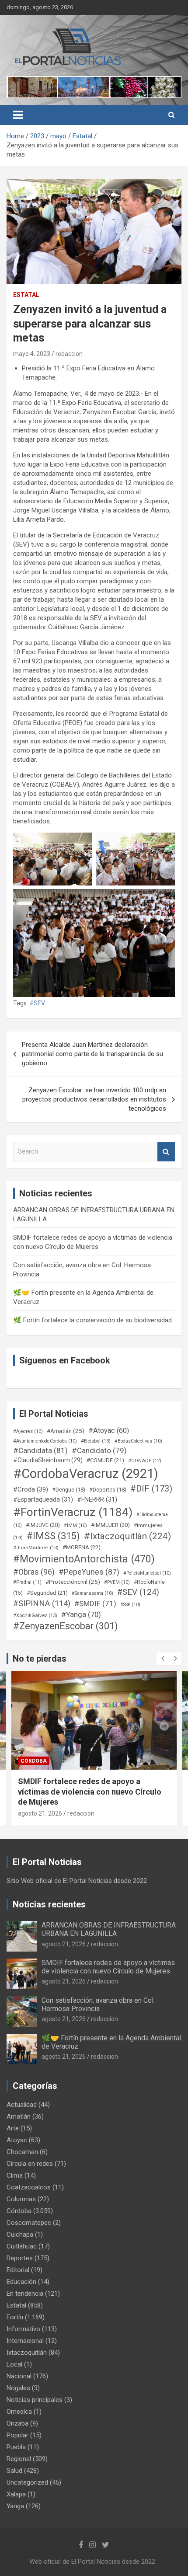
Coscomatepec (29, 2223)
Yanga (15, 2506)
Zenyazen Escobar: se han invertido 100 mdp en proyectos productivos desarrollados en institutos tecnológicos (94, 1099)
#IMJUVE (43, 1525)
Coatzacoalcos (29, 2187)
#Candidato (99, 1450)
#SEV (37, 1003)
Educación (21, 2282)
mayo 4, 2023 (32, 354)
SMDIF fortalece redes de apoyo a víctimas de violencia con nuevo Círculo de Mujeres (108, 1967)
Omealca (19, 2412)
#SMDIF (95, 1603)
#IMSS (53, 1536)
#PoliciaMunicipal (147, 1573)
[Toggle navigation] (18, 115)
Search (166, 1152)
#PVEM (117, 1582)
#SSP (130, 1605)
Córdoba (19, 2211)
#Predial (27, 1582)
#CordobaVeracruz (86, 1474)
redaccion (69, 354)
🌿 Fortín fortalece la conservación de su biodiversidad (92, 1320)
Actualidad (22, 2105)
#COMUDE (105, 1460)
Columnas (21, 2199)
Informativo (23, 2329)
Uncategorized (27, 2482)
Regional (19, 2459)
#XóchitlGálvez (35, 1615)
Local (14, 2364)
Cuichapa (20, 2234)
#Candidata (40, 1450)
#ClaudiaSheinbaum (48, 1460)
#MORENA (82, 1547)
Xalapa (16, 2494)
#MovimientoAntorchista (84, 1559)
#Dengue (69, 1490)
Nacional (19, 2376)
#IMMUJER (110, 1525)
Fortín (30, 1761)
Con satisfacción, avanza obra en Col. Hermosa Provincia (98, 2004)
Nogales (18, 2388)
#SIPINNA (42, 1603)
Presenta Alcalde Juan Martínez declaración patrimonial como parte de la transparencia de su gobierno (92, 1054)
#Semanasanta (92, 1593)
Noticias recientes (49, 1904)
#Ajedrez (28, 1431)
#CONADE (145, 1461)
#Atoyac (109, 1431)
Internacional (25, 2341)
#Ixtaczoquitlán (127, 1536)
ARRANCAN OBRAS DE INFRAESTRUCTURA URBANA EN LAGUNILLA (109, 1929)
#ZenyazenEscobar (66, 1626)
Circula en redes (30, 2164)
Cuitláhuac (22, 2246)
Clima (15, 2175)
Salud (14, 2471)
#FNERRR (97, 1499)
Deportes (20, 2258)
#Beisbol (96, 1441)
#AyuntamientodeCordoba (45, 1441)
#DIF (151, 1489)
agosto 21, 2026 (40, 1803)
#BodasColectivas (138, 1441)
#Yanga (81, 1614)
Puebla (16, 2447)
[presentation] (163, 1659)
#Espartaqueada (43, 1499)
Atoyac (17, 2140)
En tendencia (25, 2294)
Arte (13, 2128)
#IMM (75, 1525)
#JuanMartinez (36, 1548)
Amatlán (19, 2116)
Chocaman (22, 2152)
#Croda (31, 1489)
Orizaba (17, 2423)
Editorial (18, 2270)
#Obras (34, 1572)
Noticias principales (35, 2400)
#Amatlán (66, 1431)
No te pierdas (40, 1659)
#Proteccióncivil (73, 1582)
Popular (17, 2435)
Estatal (26, 295)
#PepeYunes (89, 1572)
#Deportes (108, 1490)
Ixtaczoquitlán (27, 2353)
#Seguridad (47, 1593)
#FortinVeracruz (73, 1512)
